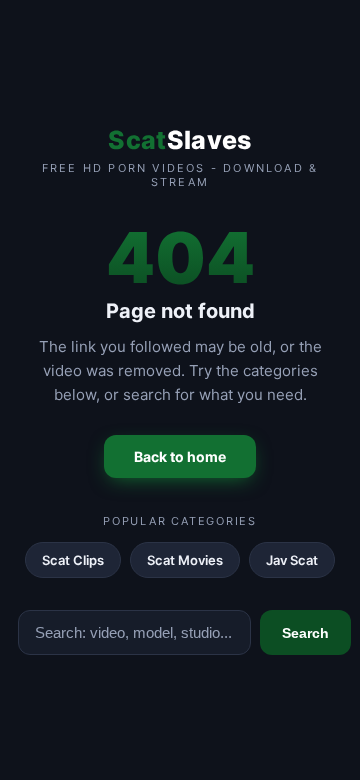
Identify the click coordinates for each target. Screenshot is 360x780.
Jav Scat (292, 560)
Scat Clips (73, 560)
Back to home (180, 456)
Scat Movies (185, 560)
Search (305, 633)
